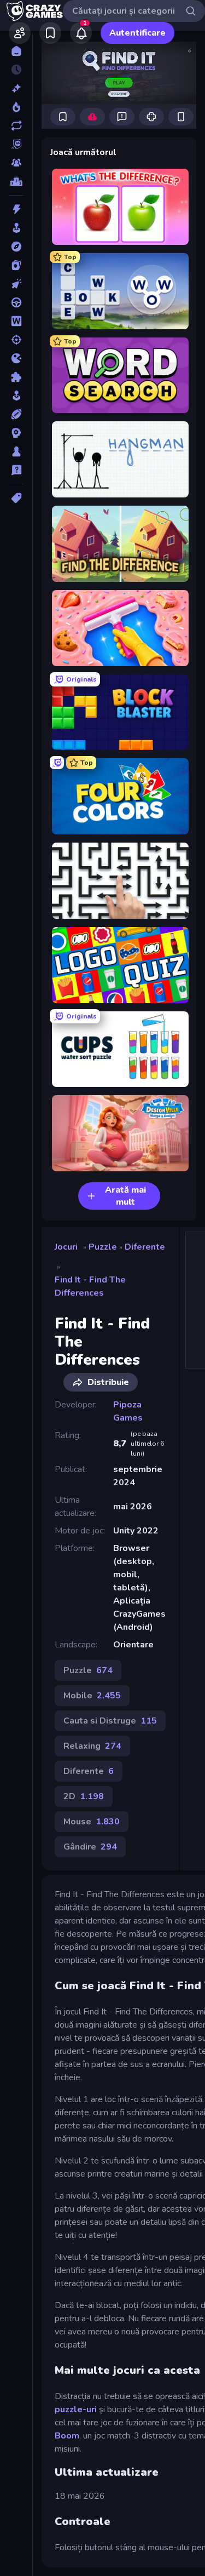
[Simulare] (16, 396)
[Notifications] (81, 33)
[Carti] (16, 265)
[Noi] (16, 88)
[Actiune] (16, 209)
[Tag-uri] (16, 498)
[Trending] (16, 107)
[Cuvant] (16, 321)
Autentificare (137, 33)
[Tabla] (16, 451)
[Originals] (16, 144)
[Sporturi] (16, 414)
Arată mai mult (125, 1196)
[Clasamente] (16, 181)
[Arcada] (16, 228)
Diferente (145, 1247)
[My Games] (50, 33)
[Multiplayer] (16, 163)
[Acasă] (16, 51)
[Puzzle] (16, 377)
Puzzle (103, 1247)
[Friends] (20, 33)
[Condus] (16, 302)
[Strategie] (16, 433)
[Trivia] (16, 470)
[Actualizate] (16, 125)
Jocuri (66, 1247)
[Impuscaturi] (16, 340)
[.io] (16, 358)
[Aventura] (16, 247)
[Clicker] (16, 284)
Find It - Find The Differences (90, 1286)
